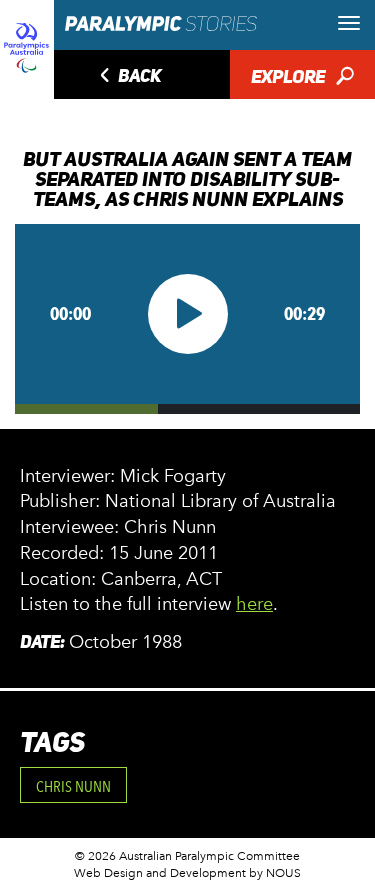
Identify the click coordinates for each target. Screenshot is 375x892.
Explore (302, 78)
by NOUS (275, 873)
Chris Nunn (73, 786)
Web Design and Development (160, 873)
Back (128, 77)
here (254, 604)
